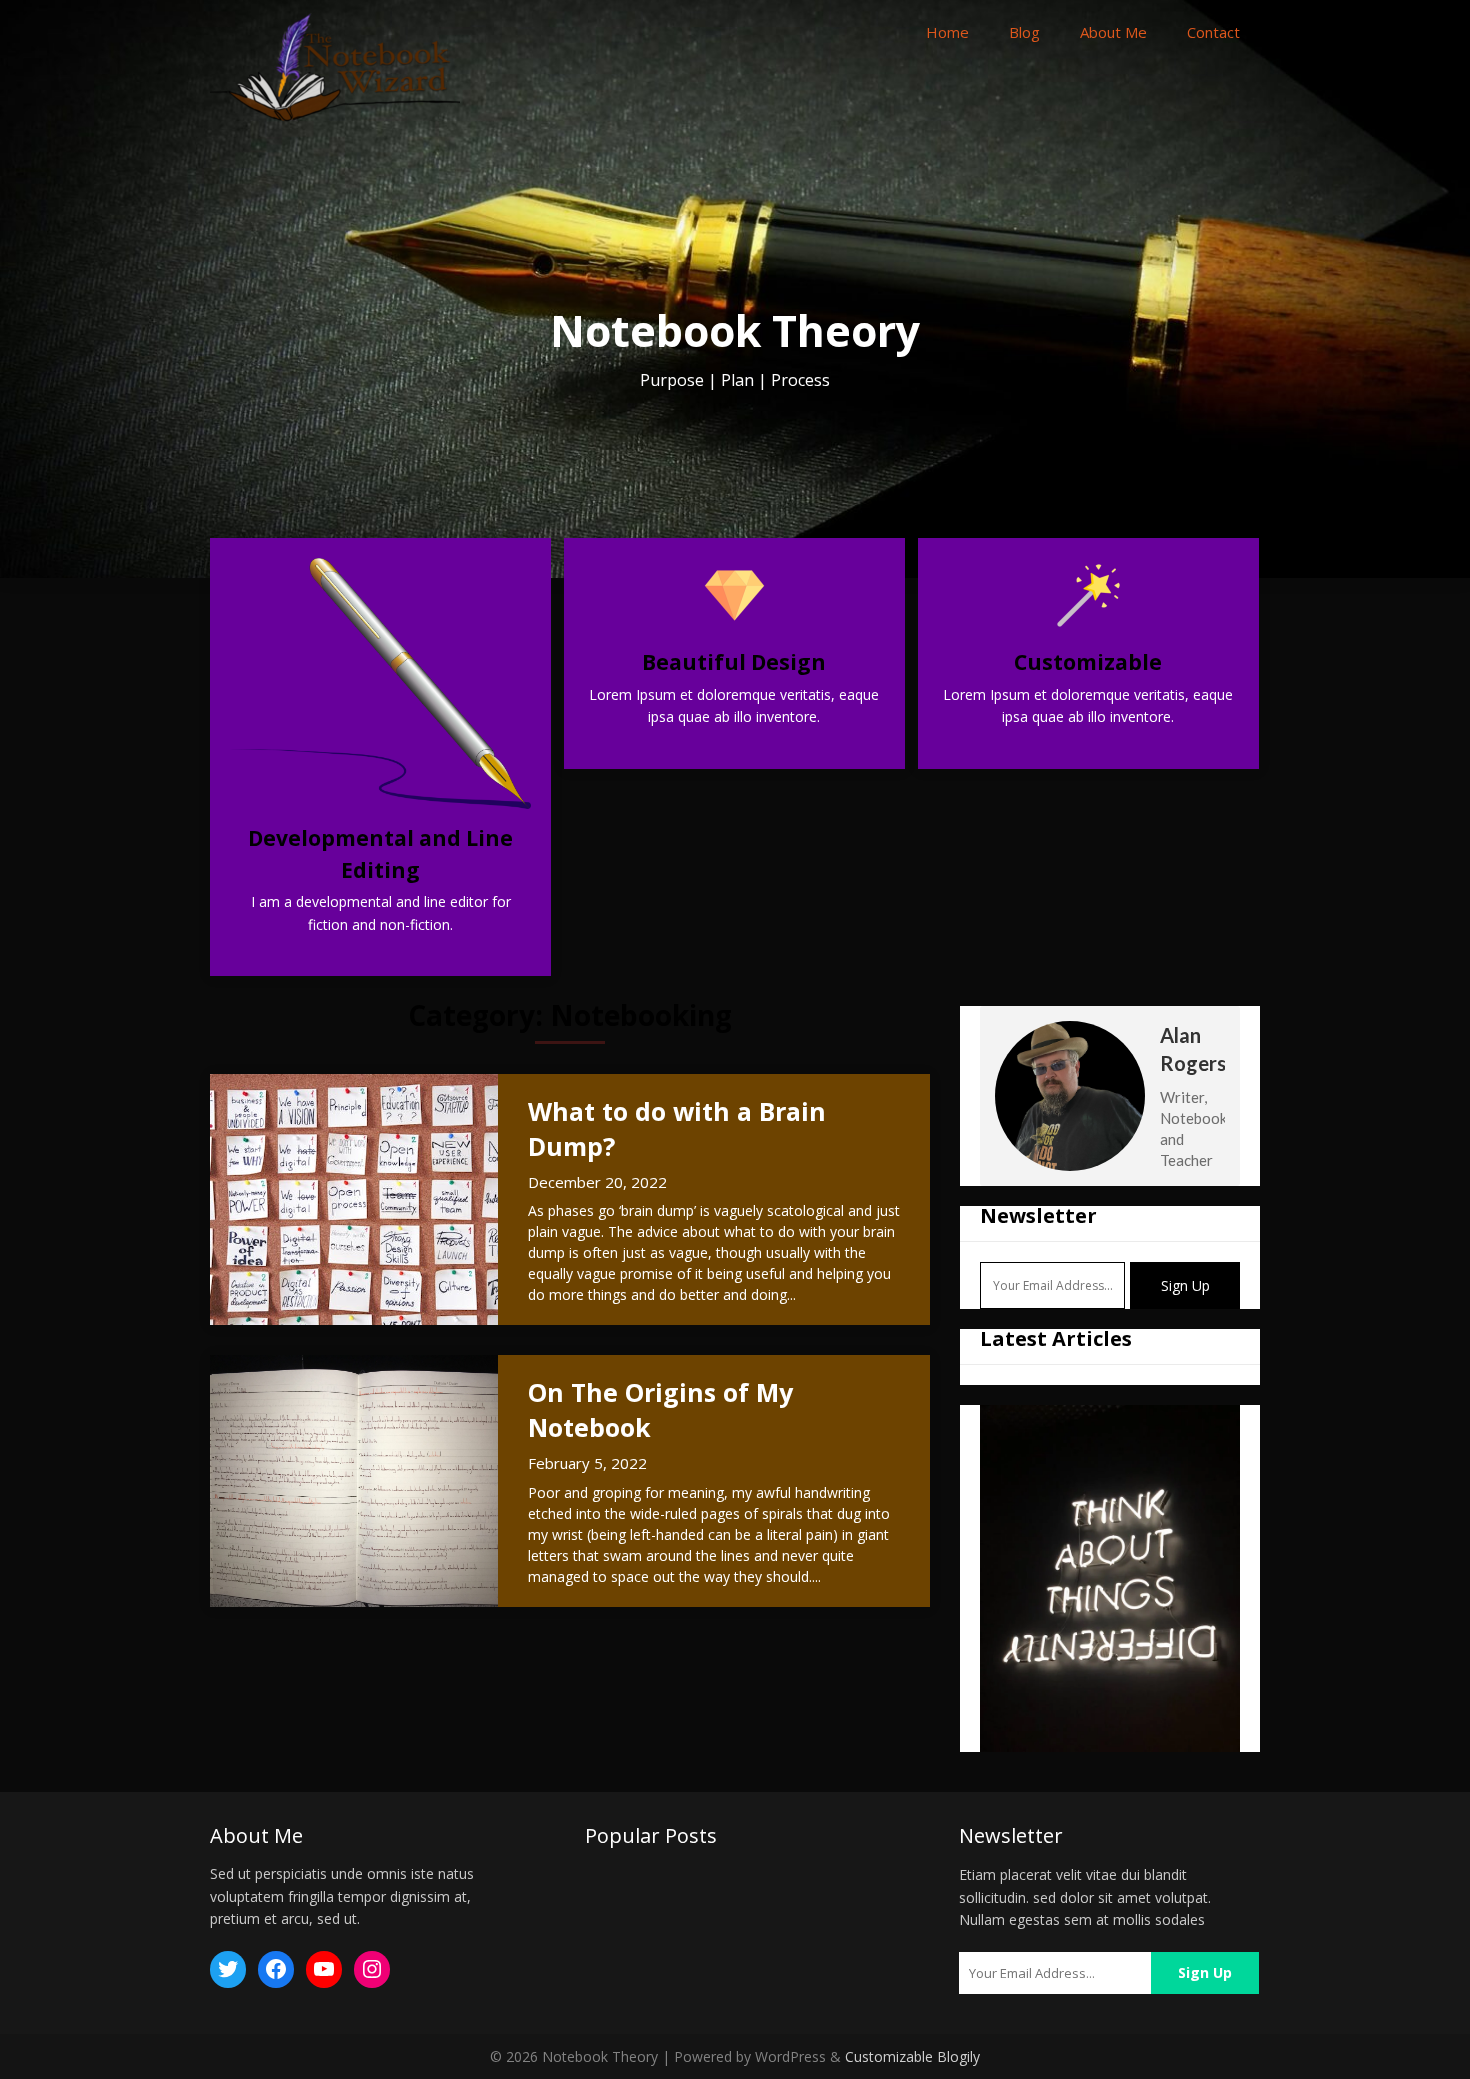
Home (947, 32)
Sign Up (1185, 1285)
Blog (1024, 32)
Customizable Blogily (912, 2056)
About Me (1113, 32)
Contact (1213, 32)
